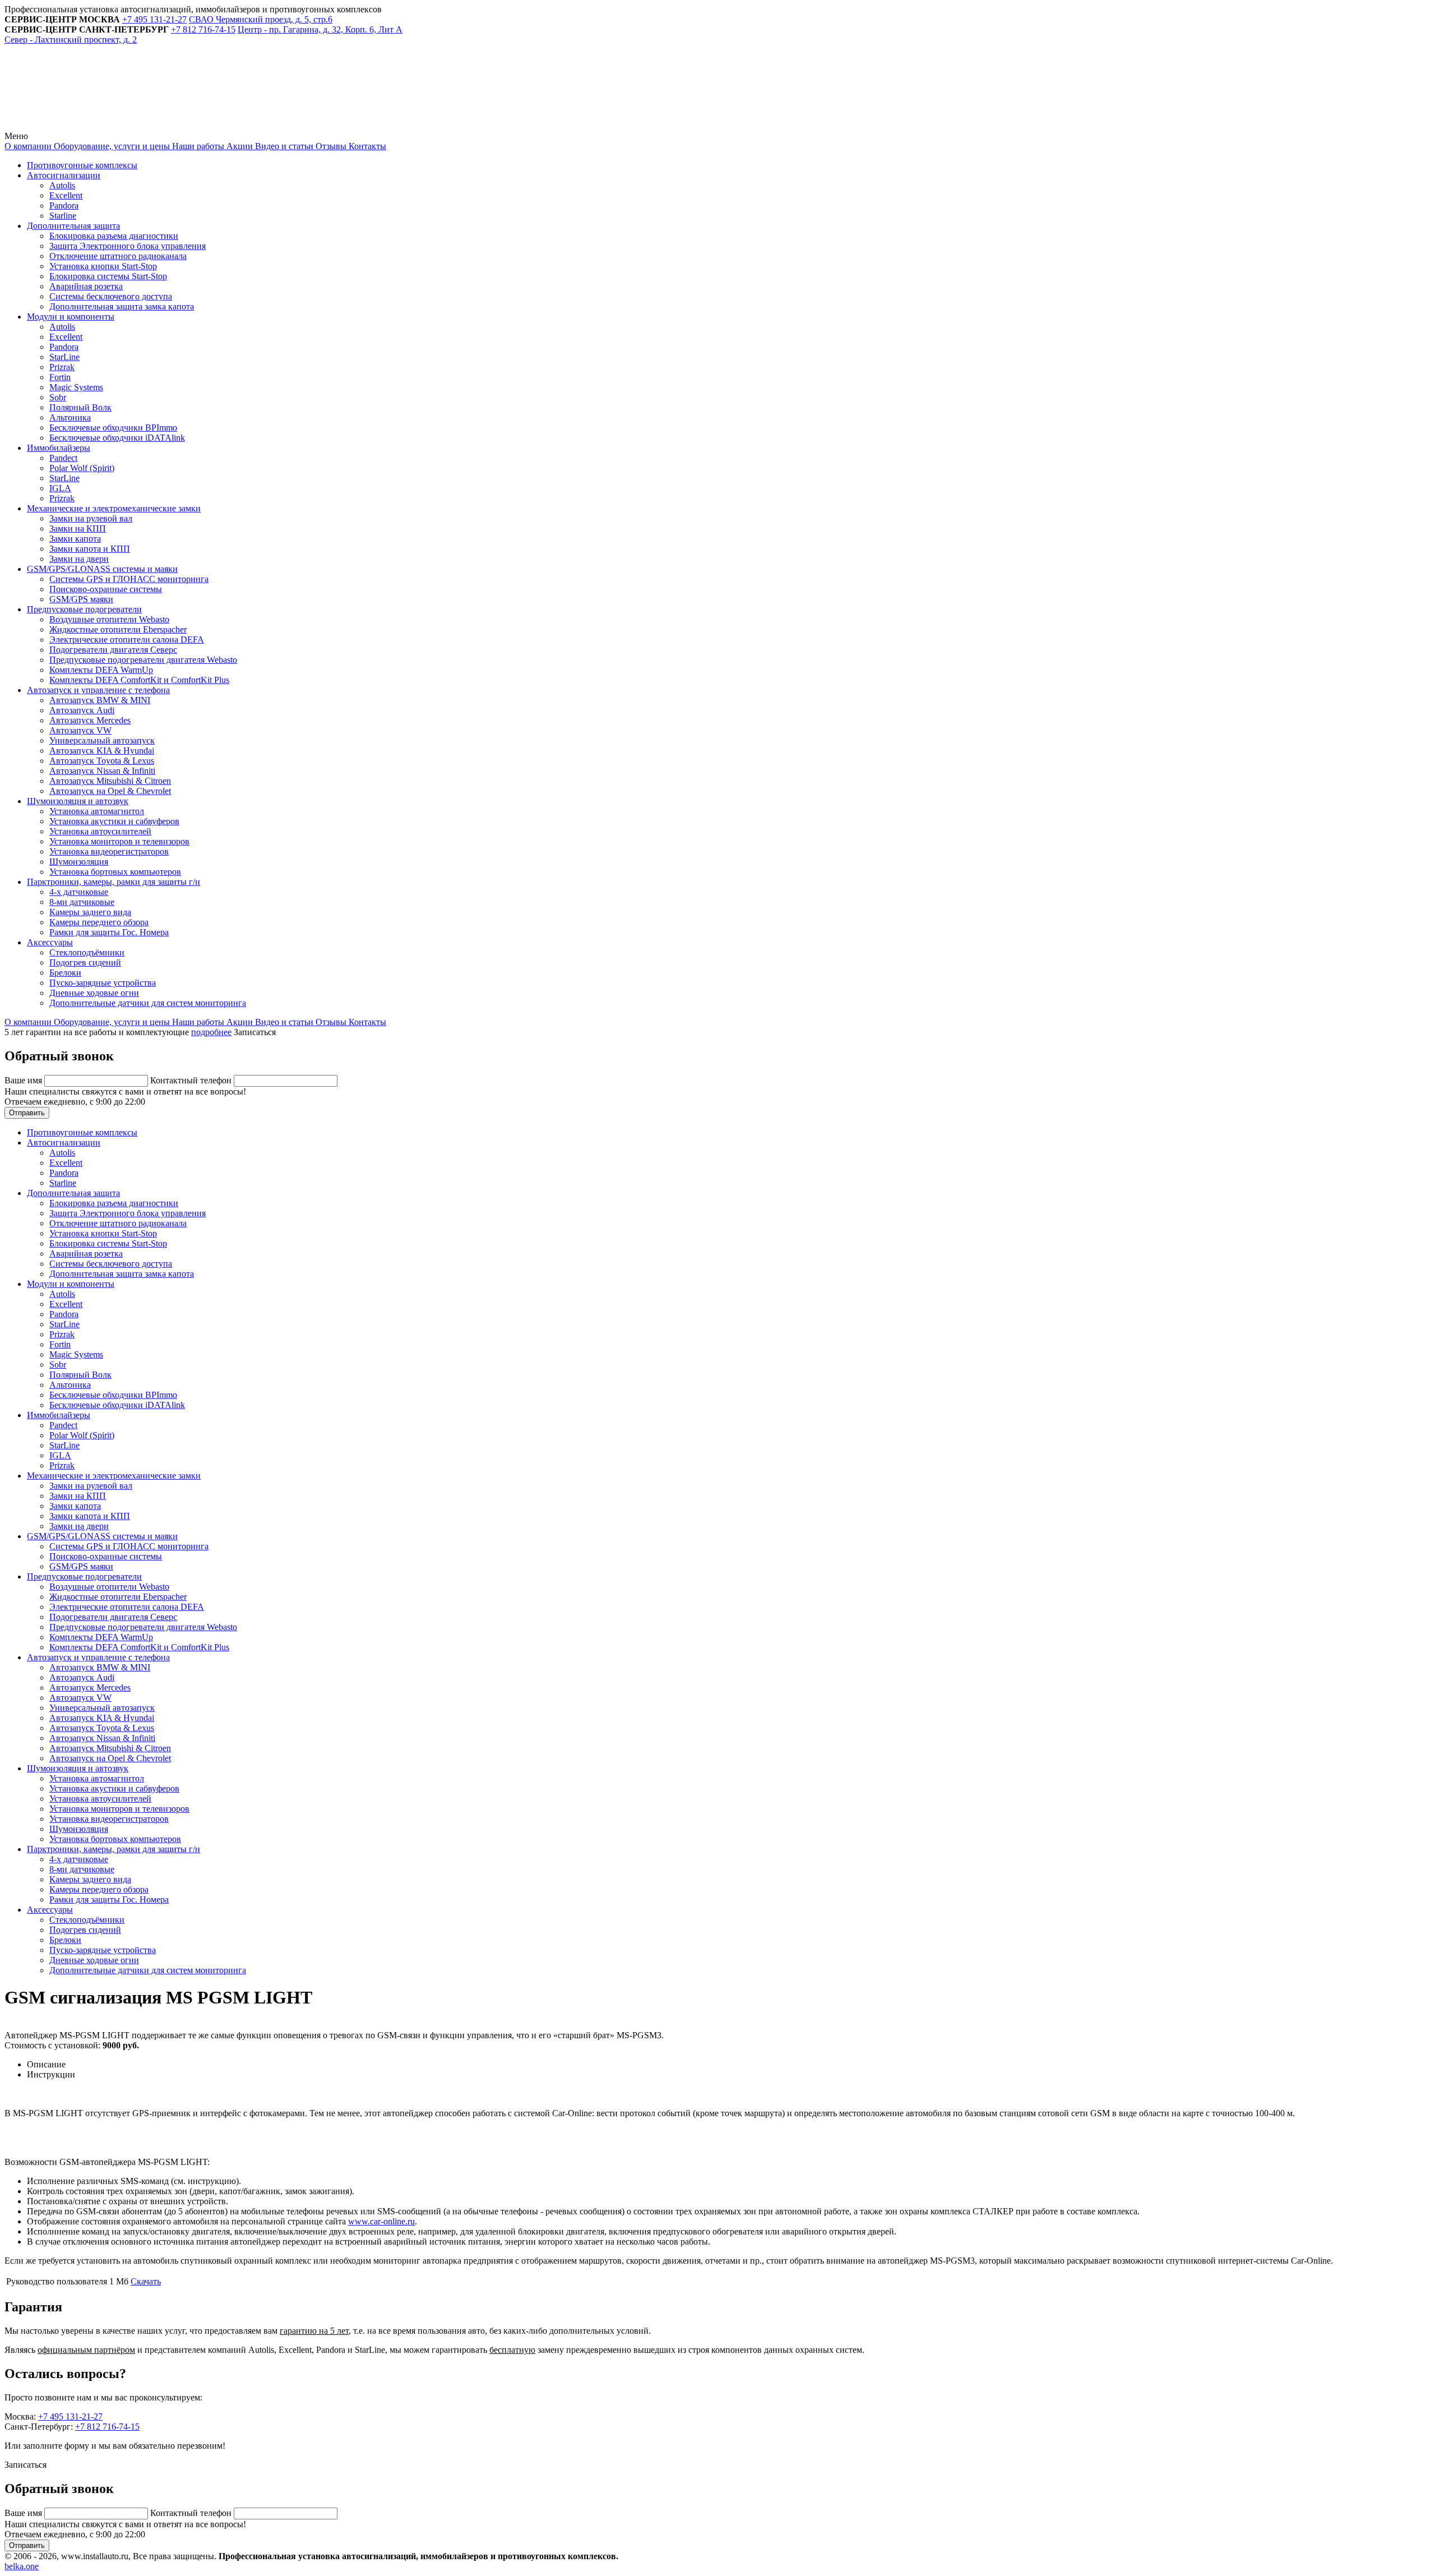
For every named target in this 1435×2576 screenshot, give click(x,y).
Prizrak (62, 367)
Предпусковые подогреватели (84, 609)
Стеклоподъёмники (87, 952)
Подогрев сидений (85, 962)
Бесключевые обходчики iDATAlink (117, 438)
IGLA (60, 488)
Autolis (62, 185)
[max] (259, 126)
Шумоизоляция (79, 862)
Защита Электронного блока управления (128, 246)
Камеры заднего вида (90, 912)
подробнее (211, 1032)
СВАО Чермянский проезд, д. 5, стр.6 (261, 19)
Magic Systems (76, 387)
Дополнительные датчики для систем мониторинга (148, 1003)
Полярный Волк (80, 407)
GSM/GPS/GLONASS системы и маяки (102, 569)
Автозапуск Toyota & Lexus (102, 761)
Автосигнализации (64, 175)
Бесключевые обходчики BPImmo (113, 428)
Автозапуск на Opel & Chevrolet (110, 791)
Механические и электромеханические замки (114, 508)
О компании (28, 146)
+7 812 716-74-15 (107, 2427)
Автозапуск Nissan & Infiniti (102, 771)
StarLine (64, 357)
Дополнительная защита (73, 226)
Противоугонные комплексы (82, 165)
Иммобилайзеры (59, 448)
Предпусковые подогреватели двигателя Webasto (143, 660)
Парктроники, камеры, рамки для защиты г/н (114, 882)
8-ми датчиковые (82, 902)
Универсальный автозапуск (102, 740)
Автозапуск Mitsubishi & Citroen (110, 781)
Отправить (27, 1113)
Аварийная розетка (86, 286)
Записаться (255, 1032)
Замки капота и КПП (90, 549)
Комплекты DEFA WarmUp (101, 670)
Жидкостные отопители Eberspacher (118, 629)
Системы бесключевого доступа (111, 296)
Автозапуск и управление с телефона (98, 690)
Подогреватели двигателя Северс (113, 650)
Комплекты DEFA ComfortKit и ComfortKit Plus (139, 680)
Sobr (58, 397)
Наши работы (197, 146)
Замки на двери (79, 559)
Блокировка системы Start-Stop (108, 276)
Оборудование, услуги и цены (111, 146)
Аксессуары (50, 942)
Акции (239, 146)
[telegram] (89, 126)
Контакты (366, 146)
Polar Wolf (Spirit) (82, 468)
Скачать (146, 2281)
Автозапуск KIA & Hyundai (102, 751)
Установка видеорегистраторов (109, 851)
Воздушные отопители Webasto (109, 619)
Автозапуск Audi (82, 710)
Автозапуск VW (80, 730)
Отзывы (330, 146)
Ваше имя (24, 1080)
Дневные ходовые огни (94, 993)
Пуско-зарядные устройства (103, 983)
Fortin (60, 377)
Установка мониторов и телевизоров (119, 841)
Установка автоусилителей (100, 831)
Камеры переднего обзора (99, 922)
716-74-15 (203, 29)
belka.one (22, 2566)
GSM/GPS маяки (81, 599)
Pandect (63, 458)
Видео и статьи (283, 146)
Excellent (66, 195)
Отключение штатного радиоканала (118, 256)
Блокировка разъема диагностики (114, 236)
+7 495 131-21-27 (70, 2416)
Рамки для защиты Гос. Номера (109, 932)
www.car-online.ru (381, 2221)
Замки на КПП (78, 528)
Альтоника (70, 417)
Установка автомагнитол (97, 811)
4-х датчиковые (79, 892)
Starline (63, 216)
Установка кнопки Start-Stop (103, 266)
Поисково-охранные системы (106, 589)
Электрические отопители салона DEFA (127, 640)
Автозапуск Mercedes (90, 720)
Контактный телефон (192, 1080)
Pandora (64, 206)
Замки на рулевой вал (91, 518)
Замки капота (75, 539)
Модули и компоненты (71, 317)
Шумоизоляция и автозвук (78, 801)
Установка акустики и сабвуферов (114, 821)
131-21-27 (154, 19)
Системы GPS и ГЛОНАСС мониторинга (129, 579)
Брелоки (65, 973)
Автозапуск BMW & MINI (100, 700)
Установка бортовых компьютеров (115, 872)
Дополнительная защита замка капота (122, 306)
